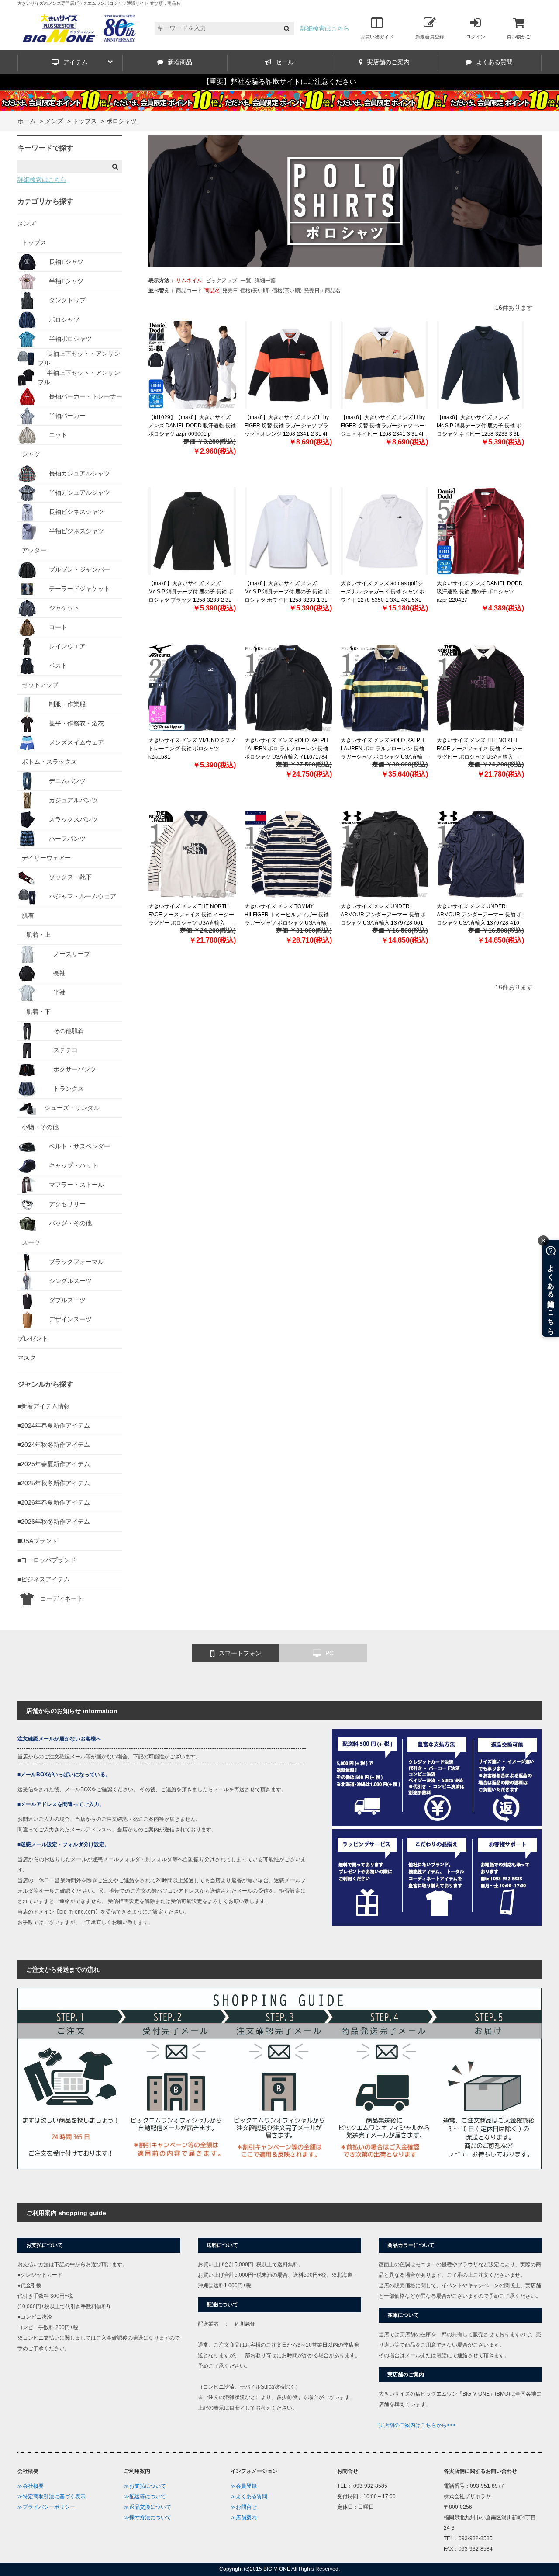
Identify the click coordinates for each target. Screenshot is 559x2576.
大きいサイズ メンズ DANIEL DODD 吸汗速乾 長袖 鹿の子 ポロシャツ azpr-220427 (480, 592)
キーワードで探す (45, 148)
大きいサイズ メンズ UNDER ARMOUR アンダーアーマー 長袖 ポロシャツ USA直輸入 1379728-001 (383, 915)
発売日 (230, 291)
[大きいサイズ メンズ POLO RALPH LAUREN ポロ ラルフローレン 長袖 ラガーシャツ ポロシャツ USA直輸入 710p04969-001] (384, 688)
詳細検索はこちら (325, 28)
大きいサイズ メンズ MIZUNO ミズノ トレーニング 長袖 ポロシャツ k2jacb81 (192, 749)
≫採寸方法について (148, 2517)
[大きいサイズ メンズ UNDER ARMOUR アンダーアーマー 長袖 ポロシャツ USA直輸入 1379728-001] (384, 854)
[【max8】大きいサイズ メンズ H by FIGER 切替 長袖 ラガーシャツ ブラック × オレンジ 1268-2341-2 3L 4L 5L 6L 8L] (288, 365)
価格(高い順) (287, 291)
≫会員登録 (244, 2486)
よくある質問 (494, 62)
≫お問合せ (244, 2507)
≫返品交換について (148, 2507)
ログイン (476, 37)
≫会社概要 (31, 2486)
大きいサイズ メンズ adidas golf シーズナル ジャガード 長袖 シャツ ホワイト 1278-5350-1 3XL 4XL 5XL (383, 592)
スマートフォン (240, 1653)
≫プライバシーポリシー (46, 2507)
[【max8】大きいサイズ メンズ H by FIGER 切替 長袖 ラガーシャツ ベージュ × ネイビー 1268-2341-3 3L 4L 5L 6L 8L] (384, 365)
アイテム (76, 62)
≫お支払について (145, 2486)
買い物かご (519, 37)
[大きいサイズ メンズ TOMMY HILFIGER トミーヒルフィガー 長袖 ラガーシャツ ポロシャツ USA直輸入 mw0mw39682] (288, 854)
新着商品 (180, 62)
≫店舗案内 (244, 2517)
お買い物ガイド (377, 37)
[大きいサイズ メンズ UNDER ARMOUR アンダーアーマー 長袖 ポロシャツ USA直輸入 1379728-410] (480, 854)
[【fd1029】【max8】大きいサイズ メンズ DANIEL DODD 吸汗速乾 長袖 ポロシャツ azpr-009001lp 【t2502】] (192, 365)
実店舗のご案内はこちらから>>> (417, 2425)
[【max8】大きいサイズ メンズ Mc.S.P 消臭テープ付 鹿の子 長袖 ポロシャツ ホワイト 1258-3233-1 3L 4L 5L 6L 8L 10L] (288, 531)
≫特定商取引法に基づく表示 (52, 2496)
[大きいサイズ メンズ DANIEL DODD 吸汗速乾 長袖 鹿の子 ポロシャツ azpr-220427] (480, 531)
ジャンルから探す (45, 1384)
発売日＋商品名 (322, 291)
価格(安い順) (255, 291)
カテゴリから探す (45, 201)
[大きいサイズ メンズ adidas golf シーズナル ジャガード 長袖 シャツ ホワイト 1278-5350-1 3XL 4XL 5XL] (384, 531)
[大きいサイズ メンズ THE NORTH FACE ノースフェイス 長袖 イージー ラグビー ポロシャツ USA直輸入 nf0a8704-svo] (192, 854)
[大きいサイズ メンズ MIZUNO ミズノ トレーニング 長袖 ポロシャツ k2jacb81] (192, 688)
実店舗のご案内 (388, 62)
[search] (287, 29)
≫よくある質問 (249, 2496)
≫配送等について (145, 2496)
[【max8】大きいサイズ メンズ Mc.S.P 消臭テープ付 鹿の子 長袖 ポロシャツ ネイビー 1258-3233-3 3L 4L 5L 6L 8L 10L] (480, 365)
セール (285, 62)
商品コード (189, 291)
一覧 (246, 281)
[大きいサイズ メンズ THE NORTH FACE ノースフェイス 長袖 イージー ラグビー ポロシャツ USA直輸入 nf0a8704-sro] (480, 688)
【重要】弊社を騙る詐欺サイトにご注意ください (279, 81)
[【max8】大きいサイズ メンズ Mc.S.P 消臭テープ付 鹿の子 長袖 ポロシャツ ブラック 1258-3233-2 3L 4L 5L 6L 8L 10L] (192, 531)
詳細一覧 (265, 281)
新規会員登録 (430, 37)
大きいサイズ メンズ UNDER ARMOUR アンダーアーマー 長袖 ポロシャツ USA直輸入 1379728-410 (479, 915)
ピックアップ (221, 281)
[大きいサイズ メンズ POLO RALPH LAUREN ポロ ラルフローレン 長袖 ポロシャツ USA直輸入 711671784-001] (288, 688)
